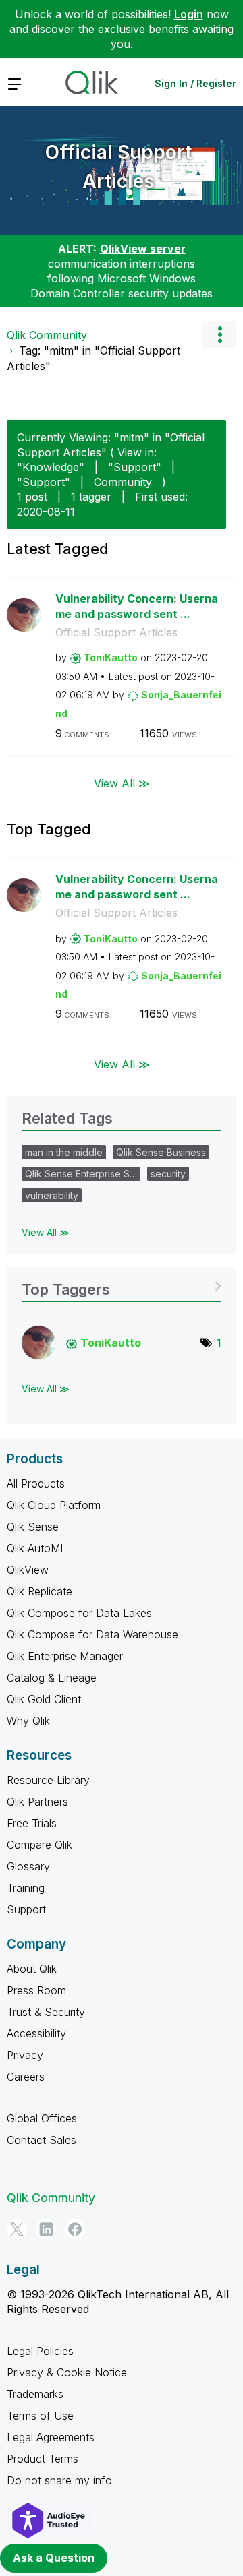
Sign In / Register (195, 83)
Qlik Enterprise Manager (65, 1656)
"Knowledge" (51, 467)
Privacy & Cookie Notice (67, 2372)
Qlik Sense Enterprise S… (81, 1174)
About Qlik (32, 1969)
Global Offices (42, 2118)
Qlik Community (47, 335)
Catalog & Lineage (52, 1678)
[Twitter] (17, 2229)
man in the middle (64, 1152)
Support (26, 1909)
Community (123, 482)
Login (189, 14)
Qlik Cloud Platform (54, 1505)
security (168, 1174)
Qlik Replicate (39, 1591)
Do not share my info (59, 2480)
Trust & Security (46, 2012)
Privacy (25, 2055)
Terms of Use (40, 2416)
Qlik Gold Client (44, 1699)
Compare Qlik (39, 1845)
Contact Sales (42, 2140)
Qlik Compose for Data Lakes (79, 1613)
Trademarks (35, 2394)
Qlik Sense (33, 1527)
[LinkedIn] (46, 2229)
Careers (26, 2077)
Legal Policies (40, 2351)
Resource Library (48, 1780)
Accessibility (36, 2033)
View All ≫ (122, 783)
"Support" (135, 467)
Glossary (28, 1866)
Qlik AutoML (36, 1548)
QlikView (28, 1570)
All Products (36, 1483)
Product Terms (43, 2459)
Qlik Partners (37, 1802)
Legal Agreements (51, 2437)
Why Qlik (28, 1721)
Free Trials (32, 1823)
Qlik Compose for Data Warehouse (92, 1634)
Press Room (36, 1990)
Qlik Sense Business (161, 1152)
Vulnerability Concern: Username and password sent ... (137, 606)
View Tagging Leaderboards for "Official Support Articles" (122, 1285)
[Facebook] (75, 2229)
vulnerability (52, 1195)
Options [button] (219, 335)
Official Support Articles (118, 167)
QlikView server (143, 249)
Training (26, 1888)
